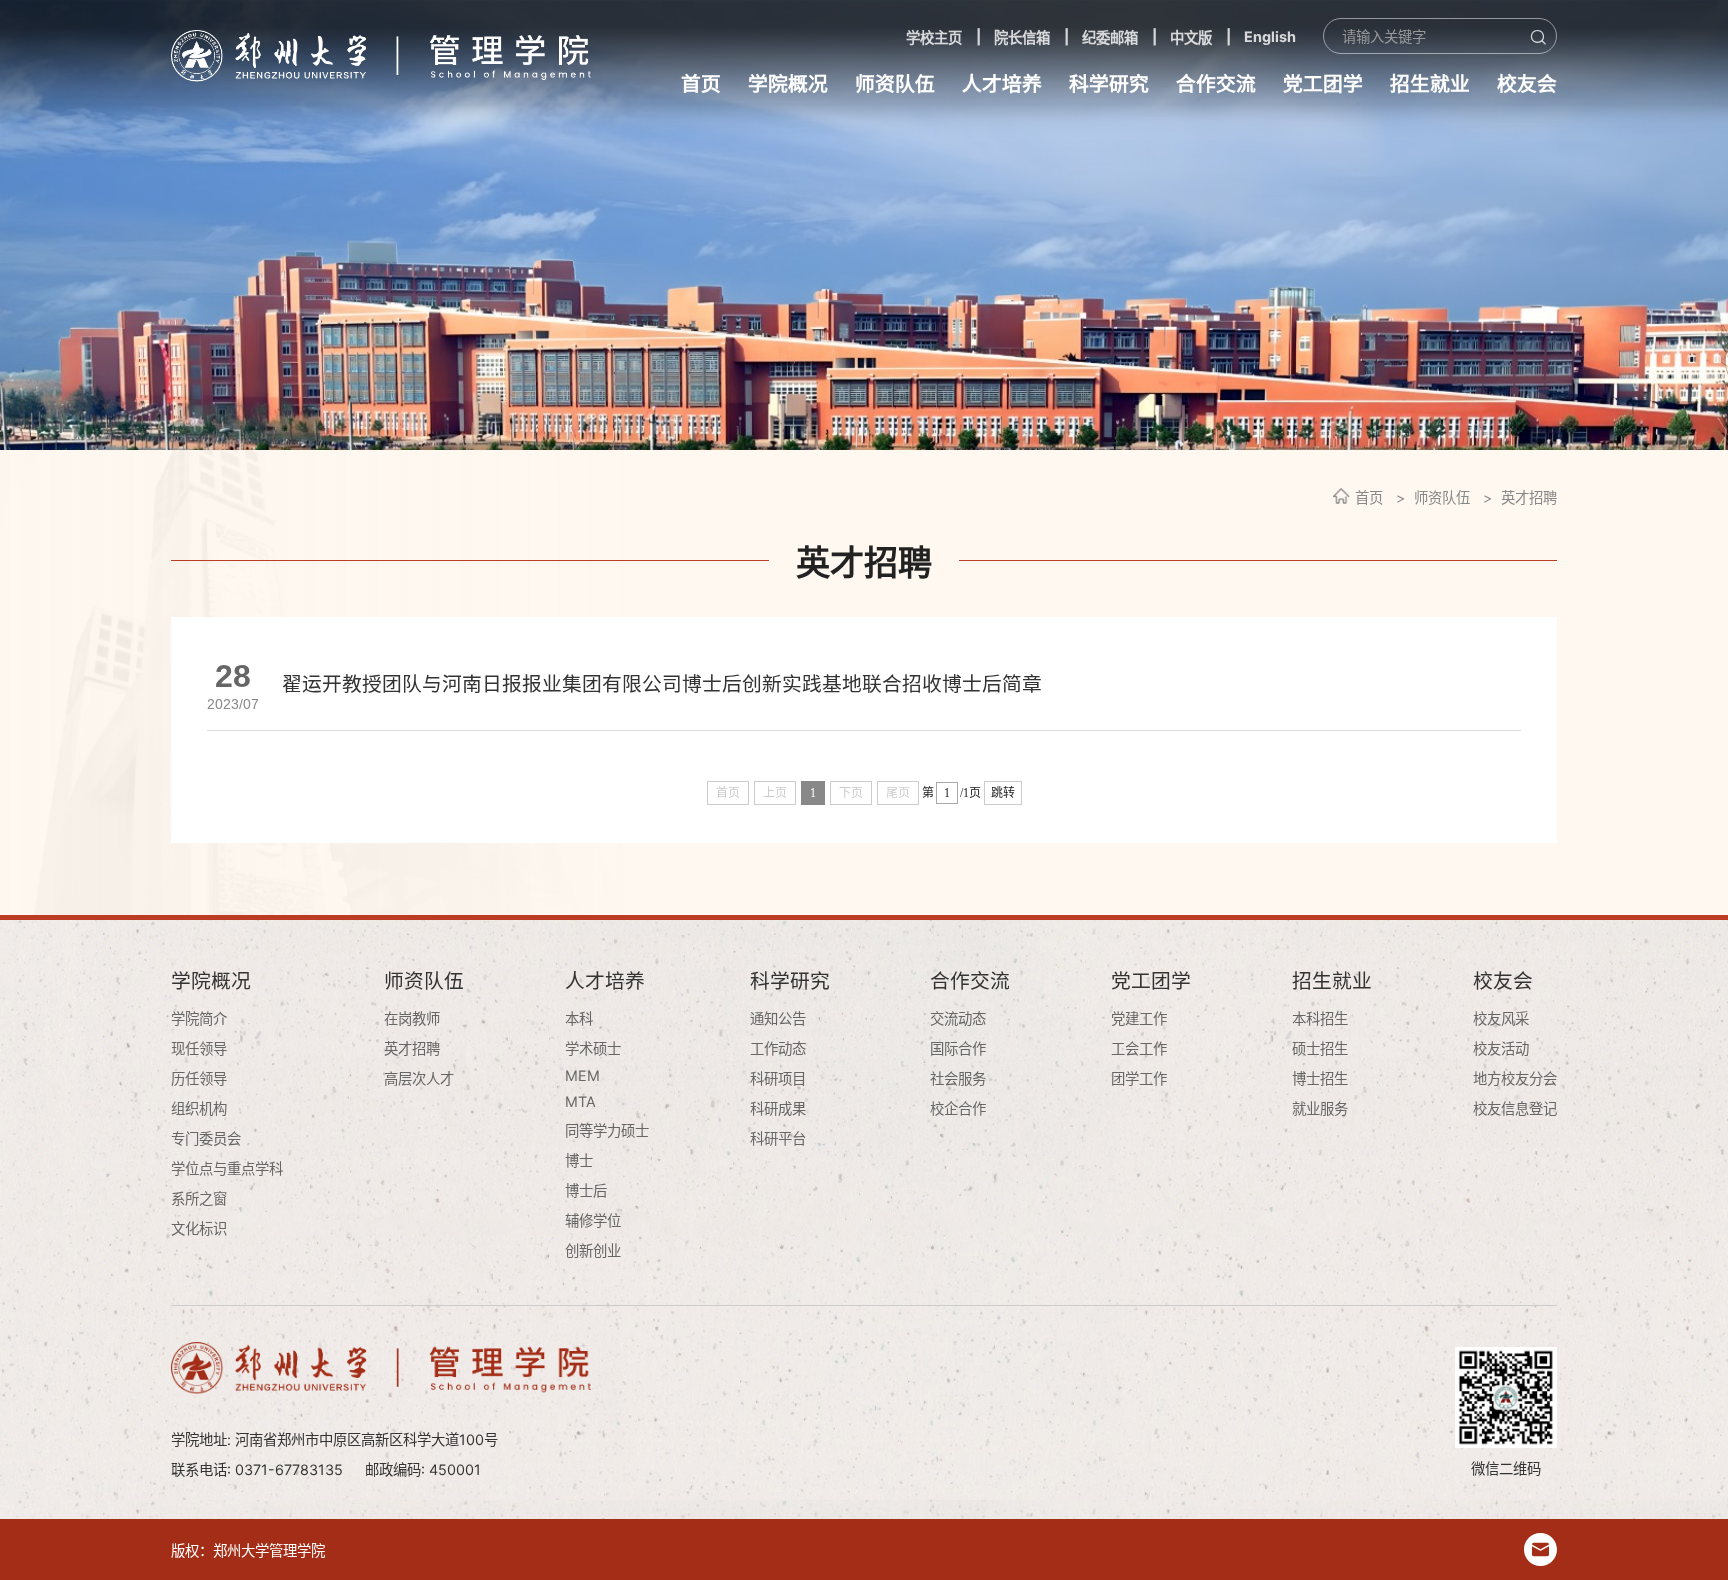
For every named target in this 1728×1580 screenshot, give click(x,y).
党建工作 (1139, 1018)
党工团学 (1323, 84)
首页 (701, 84)
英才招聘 (1529, 497)
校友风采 (1501, 1018)
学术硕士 (593, 1048)
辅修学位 (593, 1220)
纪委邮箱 (1110, 37)
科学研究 (1109, 84)
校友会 (1527, 84)
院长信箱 (1022, 37)
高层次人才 (419, 1078)
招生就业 (1430, 84)
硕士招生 (1320, 1048)
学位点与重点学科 (227, 1168)
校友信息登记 (1515, 1108)
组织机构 (199, 1108)
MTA (580, 1101)
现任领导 (199, 1048)
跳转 (1003, 793)
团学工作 (1139, 1078)
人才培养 (1002, 84)
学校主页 (934, 37)
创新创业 (593, 1250)
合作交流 (1216, 84)
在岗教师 (412, 1018)
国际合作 (958, 1048)
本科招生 (1320, 1018)
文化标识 (199, 1228)
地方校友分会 (1515, 1078)
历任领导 (199, 1078)
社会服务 (958, 1078)
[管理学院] (381, 55)
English (1270, 36)
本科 (579, 1018)
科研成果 (778, 1108)
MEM (582, 1075)
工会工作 (1139, 1048)
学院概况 (788, 84)
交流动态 (958, 1018)
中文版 (1191, 37)
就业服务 (1320, 1108)
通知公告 (778, 1018)
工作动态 (778, 1048)
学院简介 (199, 1018)
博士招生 (1320, 1078)
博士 (579, 1160)
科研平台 (778, 1138)
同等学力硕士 (607, 1130)
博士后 (586, 1190)
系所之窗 (199, 1198)
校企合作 (958, 1108)
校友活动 (1501, 1048)
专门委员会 (206, 1138)
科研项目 (778, 1078)
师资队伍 (895, 84)
